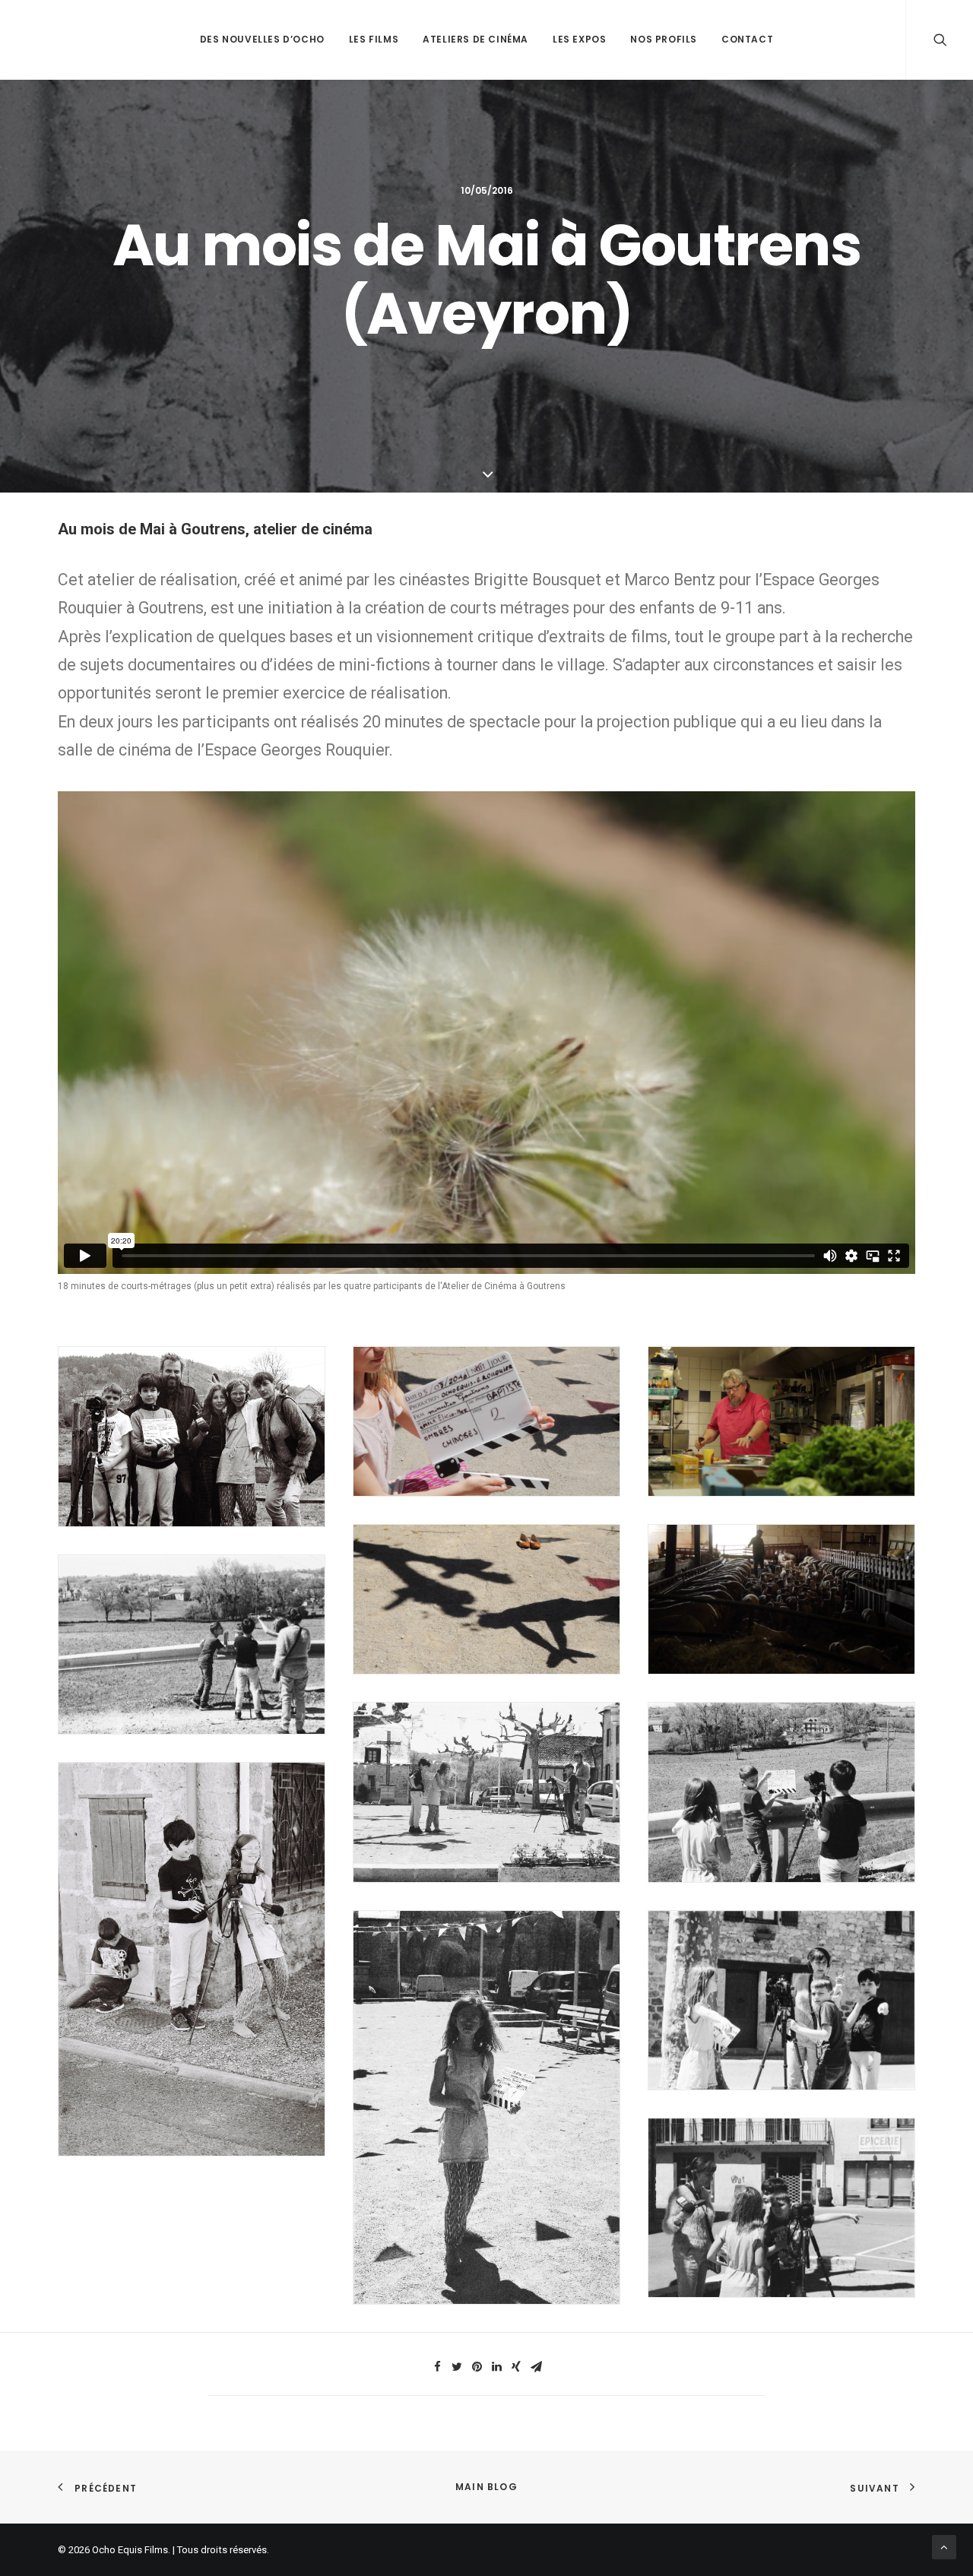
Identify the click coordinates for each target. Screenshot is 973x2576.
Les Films (374, 39)
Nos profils (664, 39)
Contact (747, 39)
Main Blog (486, 2487)
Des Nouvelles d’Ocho (262, 39)
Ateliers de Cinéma (475, 39)
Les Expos (579, 39)
